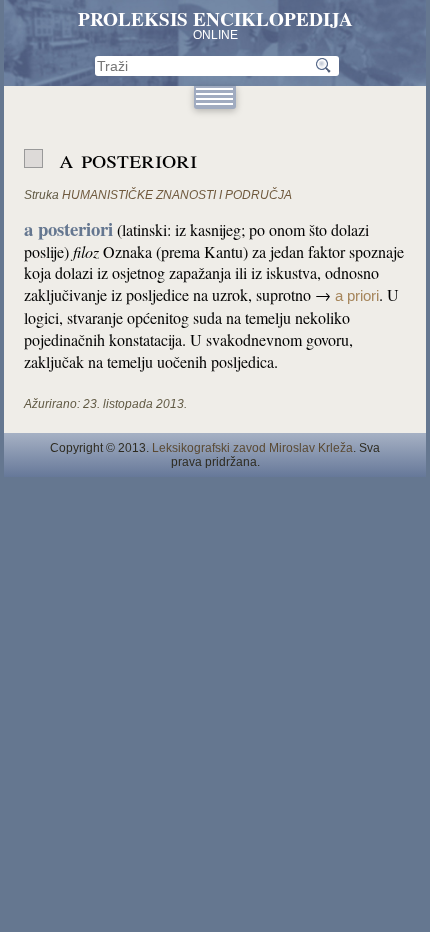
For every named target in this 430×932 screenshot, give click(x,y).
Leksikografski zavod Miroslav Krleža (252, 448)
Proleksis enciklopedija (215, 19)
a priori (357, 296)
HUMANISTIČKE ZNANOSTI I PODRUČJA (177, 195)
